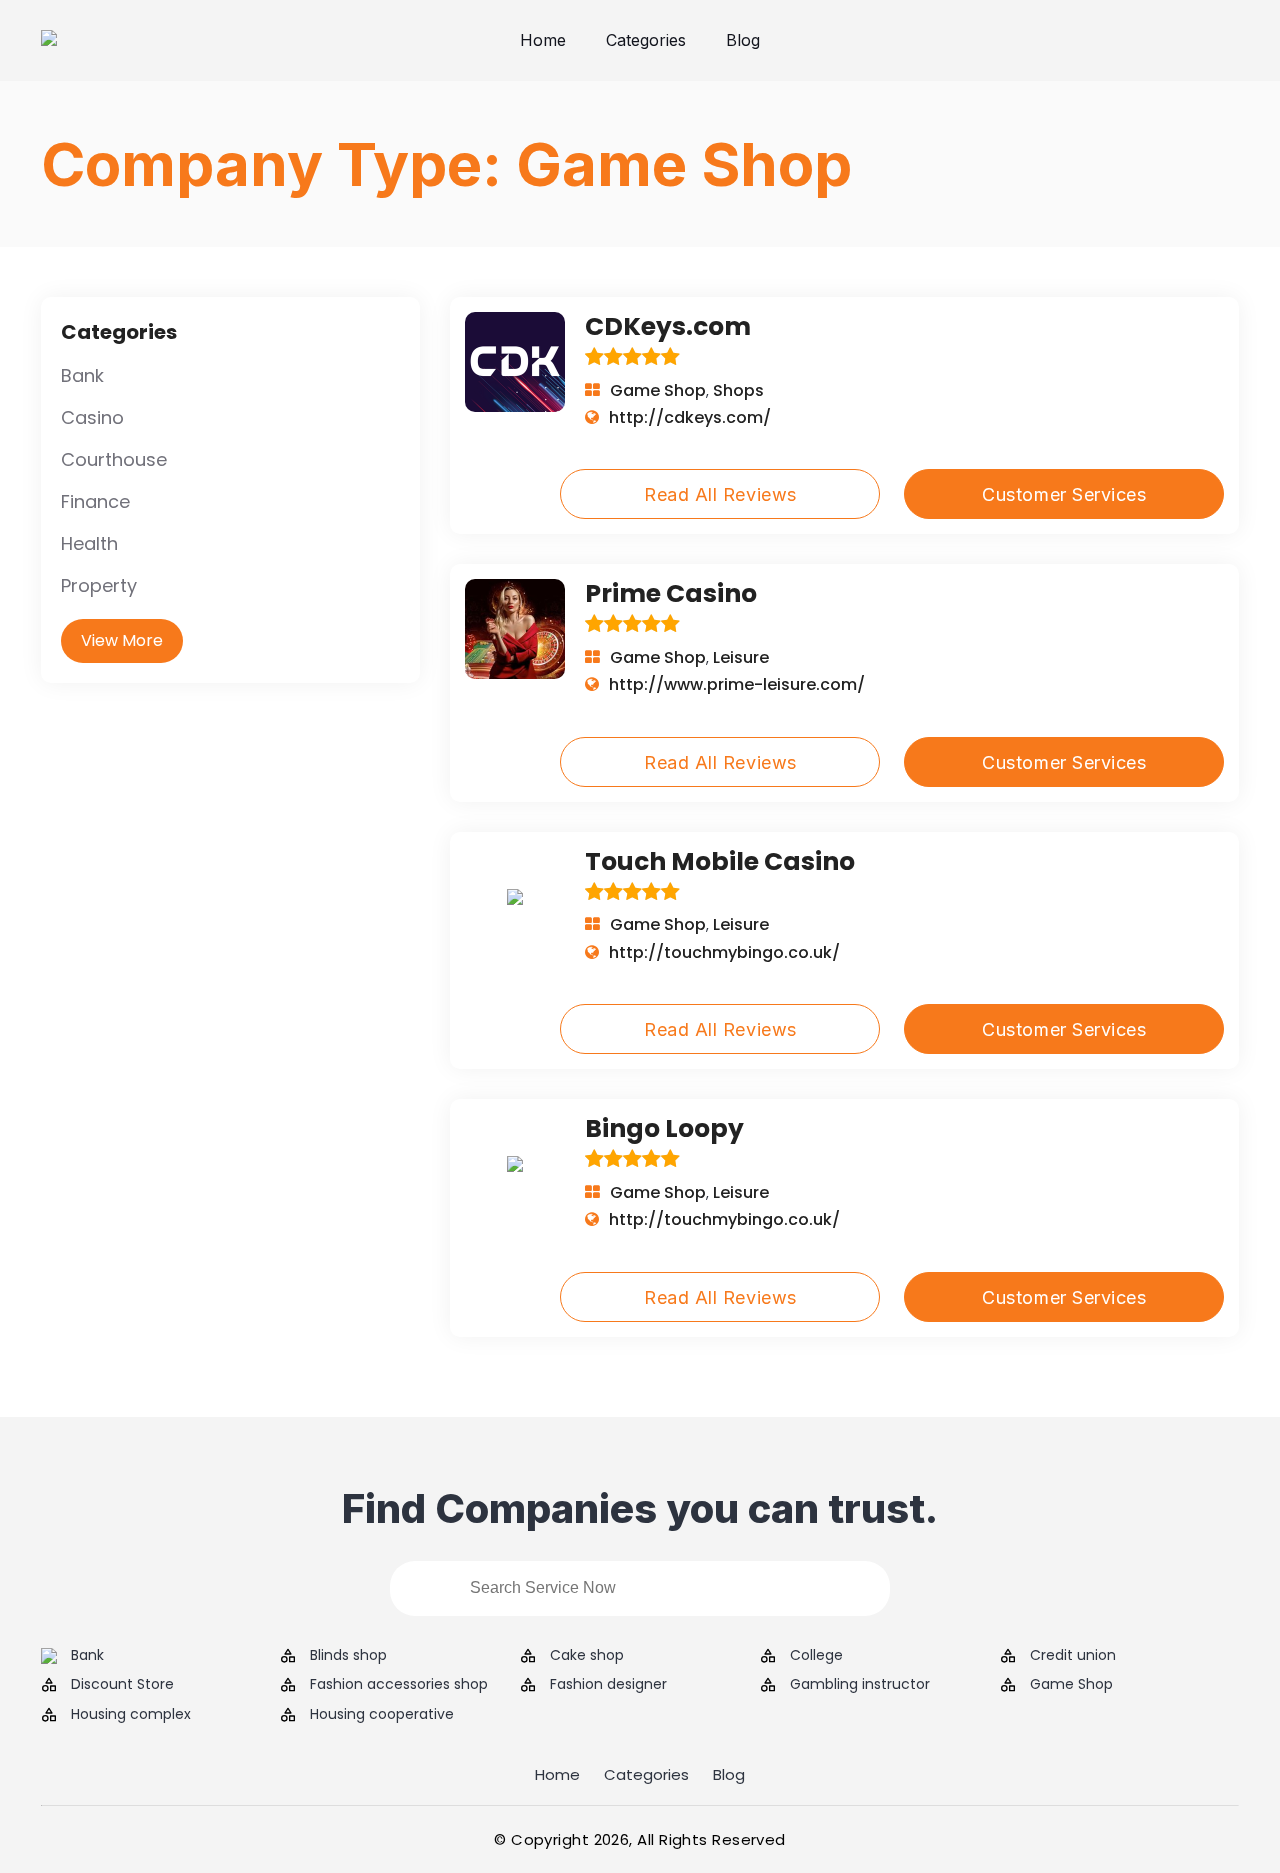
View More (122, 640)
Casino (92, 417)
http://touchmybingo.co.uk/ (724, 952)
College (816, 1655)
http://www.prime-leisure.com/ (737, 684)
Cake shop (587, 1655)
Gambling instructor (860, 1684)
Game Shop (658, 390)
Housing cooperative (382, 1714)
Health (89, 543)
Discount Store (122, 1684)
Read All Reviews (720, 494)
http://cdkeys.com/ (690, 417)
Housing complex (131, 1714)
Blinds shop (348, 1655)
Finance (95, 501)
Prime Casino (671, 593)
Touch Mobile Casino (720, 861)
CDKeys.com (668, 326)
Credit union (1073, 1655)
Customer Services (1064, 494)
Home (543, 40)
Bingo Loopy (664, 1128)
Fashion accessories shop (399, 1684)
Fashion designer (608, 1684)
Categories (646, 40)
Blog (743, 40)
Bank (82, 375)
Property (99, 585)
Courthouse (114, 459)
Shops (738, 390)
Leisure (741, 657)
